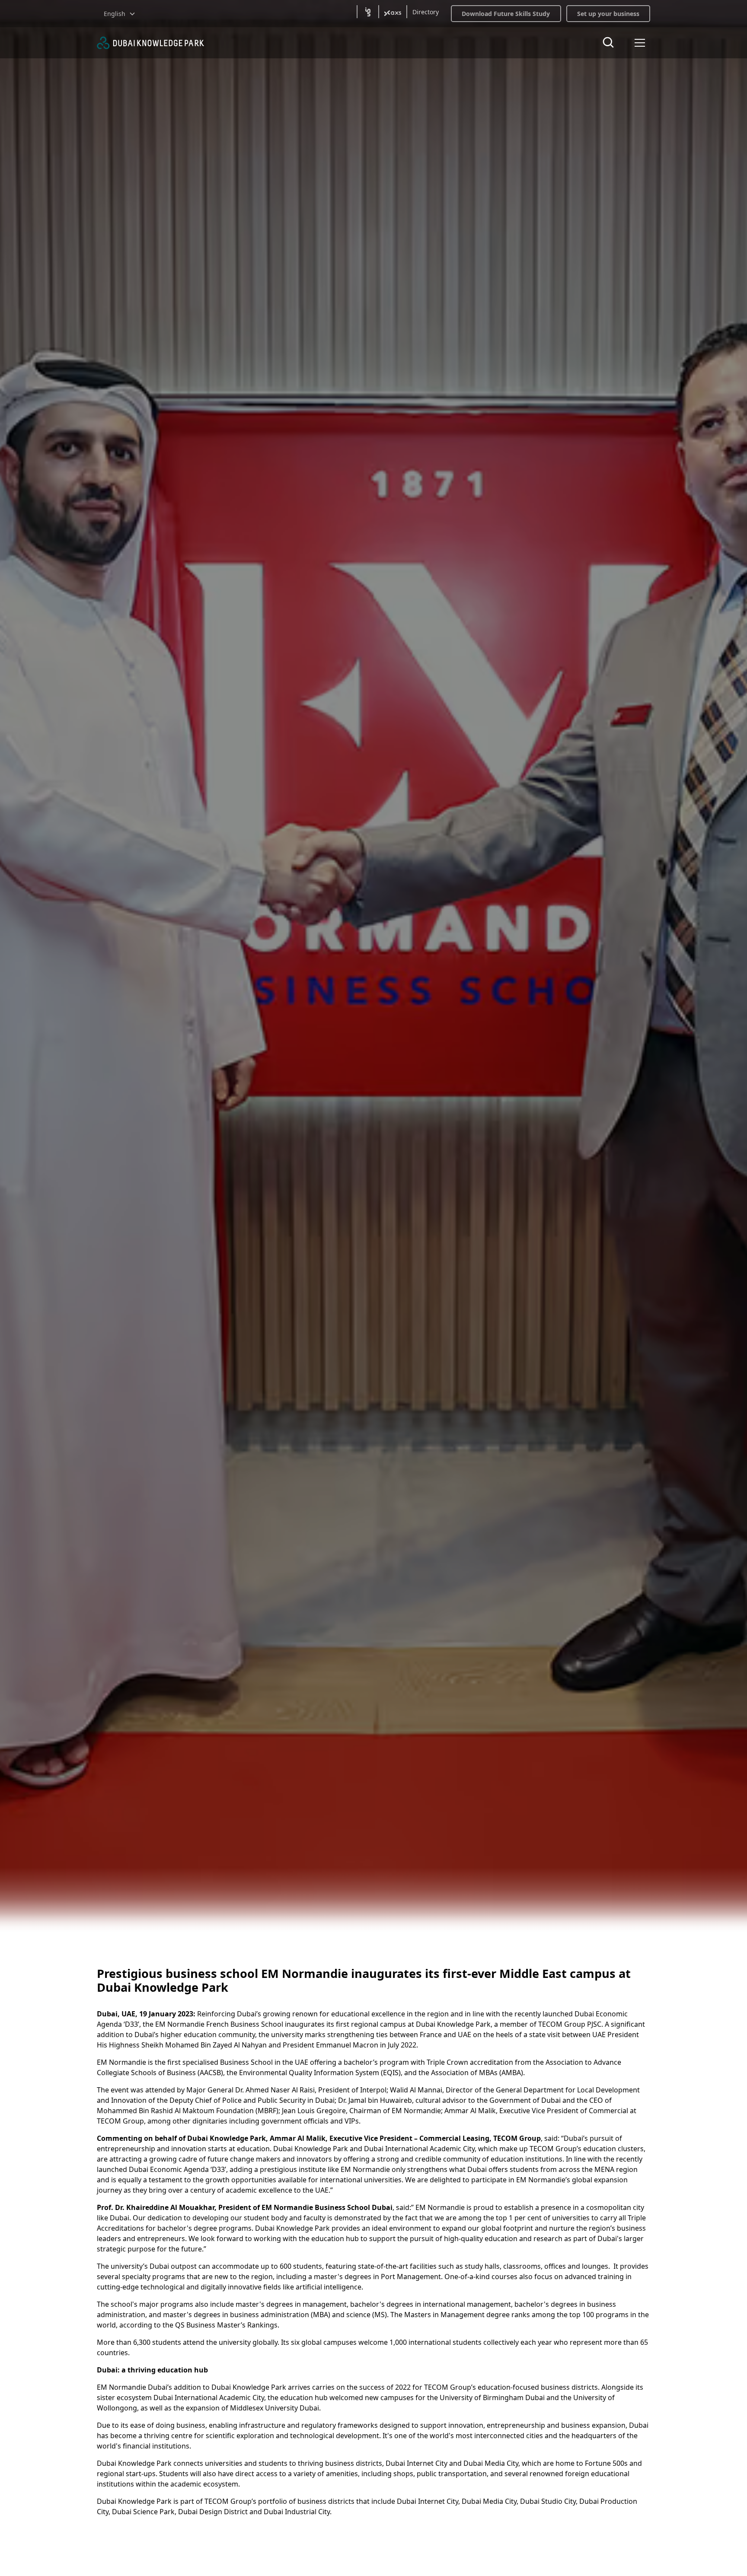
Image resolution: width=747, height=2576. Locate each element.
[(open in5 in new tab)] (368, 12)
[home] (150, 43)
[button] (120, 14)
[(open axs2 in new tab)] (393, 12)
